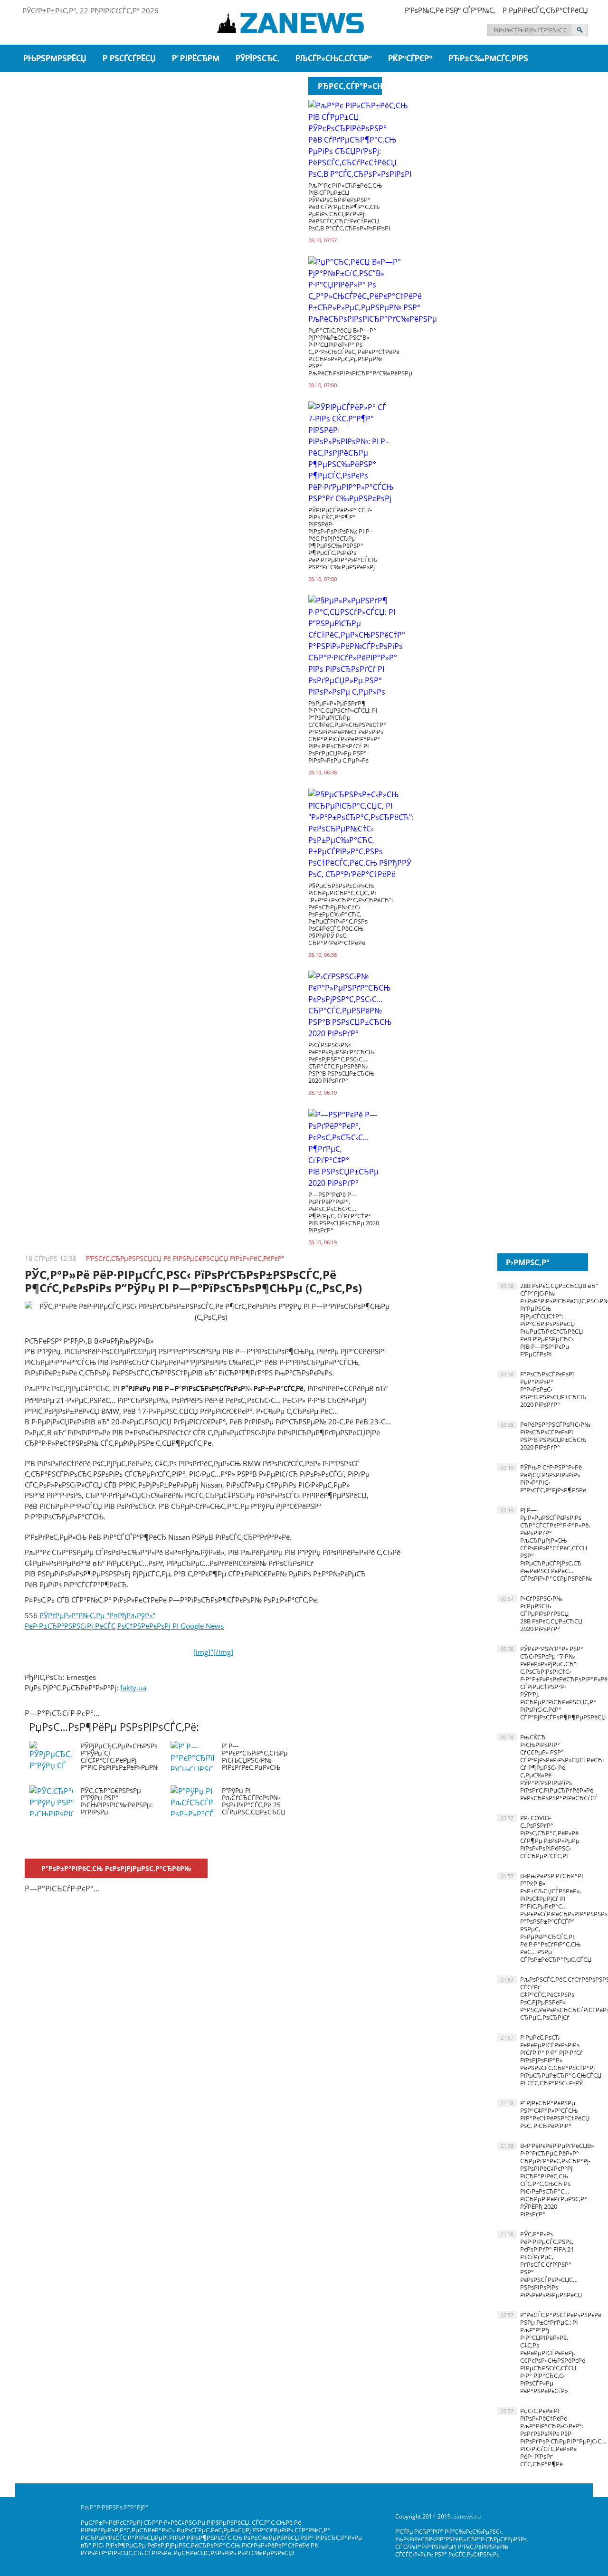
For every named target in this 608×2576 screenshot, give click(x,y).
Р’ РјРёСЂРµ (196, 59)
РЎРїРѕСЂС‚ (257, 59)
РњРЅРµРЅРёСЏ (55, 59)
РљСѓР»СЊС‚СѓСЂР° (334, 59)
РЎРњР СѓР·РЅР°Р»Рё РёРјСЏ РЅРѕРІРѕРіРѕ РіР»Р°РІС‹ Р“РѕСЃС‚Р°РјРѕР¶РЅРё (543, 1479)
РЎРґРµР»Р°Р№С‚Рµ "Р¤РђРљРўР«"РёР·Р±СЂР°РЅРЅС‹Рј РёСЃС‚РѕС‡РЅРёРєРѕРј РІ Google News (129, 1634)
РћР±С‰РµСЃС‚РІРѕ (488, 59)
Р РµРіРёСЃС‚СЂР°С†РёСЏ (545, 10)
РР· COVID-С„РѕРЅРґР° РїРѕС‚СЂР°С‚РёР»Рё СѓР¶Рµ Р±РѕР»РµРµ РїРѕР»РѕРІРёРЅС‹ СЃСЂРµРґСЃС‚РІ (540, 1837)
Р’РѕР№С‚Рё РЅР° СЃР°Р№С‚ (450, 10)
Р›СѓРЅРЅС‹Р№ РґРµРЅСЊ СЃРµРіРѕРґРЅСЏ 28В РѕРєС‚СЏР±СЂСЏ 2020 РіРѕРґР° (541, 1613)
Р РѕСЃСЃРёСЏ (129, 59)
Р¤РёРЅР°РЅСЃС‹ (269, 87)
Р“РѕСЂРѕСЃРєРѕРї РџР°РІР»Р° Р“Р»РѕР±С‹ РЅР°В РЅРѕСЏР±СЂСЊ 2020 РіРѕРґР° (543, 1389)
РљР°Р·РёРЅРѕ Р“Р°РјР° (115, 2507)
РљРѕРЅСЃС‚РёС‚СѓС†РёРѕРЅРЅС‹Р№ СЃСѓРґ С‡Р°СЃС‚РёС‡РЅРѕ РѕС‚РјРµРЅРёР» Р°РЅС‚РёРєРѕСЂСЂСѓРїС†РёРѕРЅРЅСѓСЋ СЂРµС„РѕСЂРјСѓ (544, 1998)
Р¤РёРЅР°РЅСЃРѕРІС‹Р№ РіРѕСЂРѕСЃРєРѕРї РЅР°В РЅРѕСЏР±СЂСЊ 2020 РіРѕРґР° (544, 1436)
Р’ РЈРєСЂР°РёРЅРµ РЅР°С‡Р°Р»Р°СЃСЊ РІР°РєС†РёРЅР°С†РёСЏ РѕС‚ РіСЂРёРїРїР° (544, 2114)
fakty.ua (133, 1688)
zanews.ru (467, 2516)
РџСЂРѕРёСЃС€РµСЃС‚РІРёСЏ (79, 87)
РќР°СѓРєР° (410, 59)
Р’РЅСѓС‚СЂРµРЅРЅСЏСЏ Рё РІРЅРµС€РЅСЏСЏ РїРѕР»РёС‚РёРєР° (185, 1258)
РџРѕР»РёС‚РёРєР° (187, 87)
